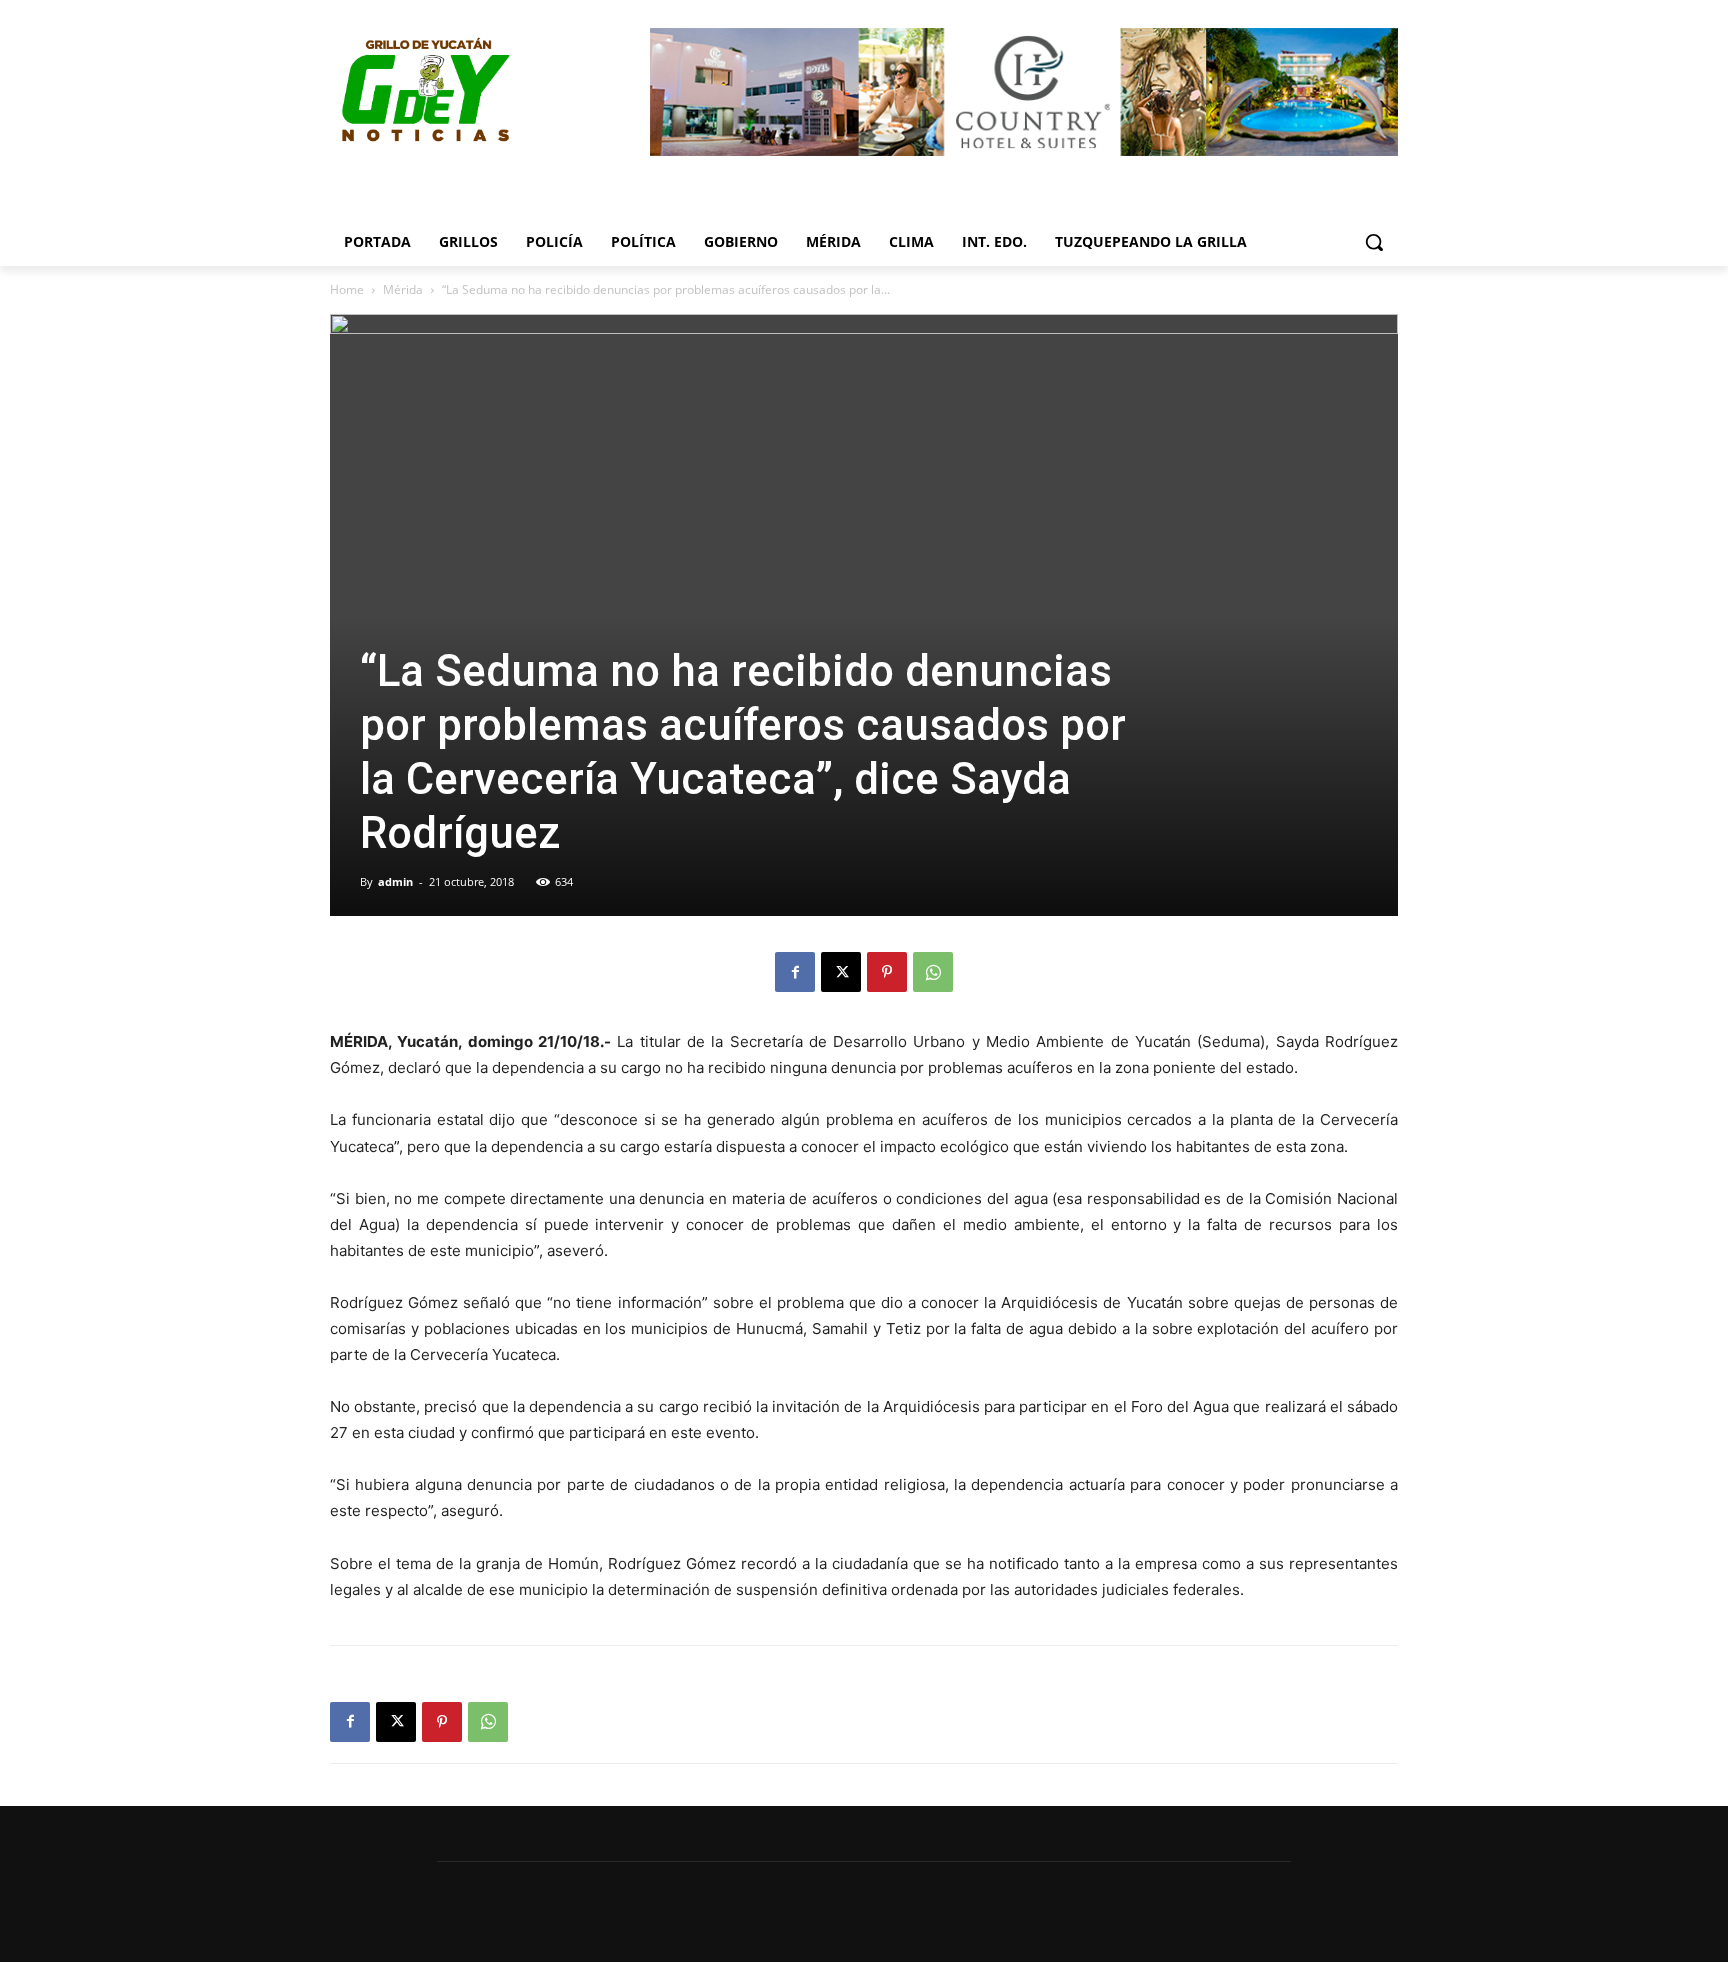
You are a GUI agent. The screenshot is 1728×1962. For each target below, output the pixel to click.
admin (395, 881)
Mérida (403, 289)
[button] (1374, 242)
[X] (841, 972)
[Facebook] (795, 972)
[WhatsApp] (933, 972)
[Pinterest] (887, 972)
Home (347, 289)
